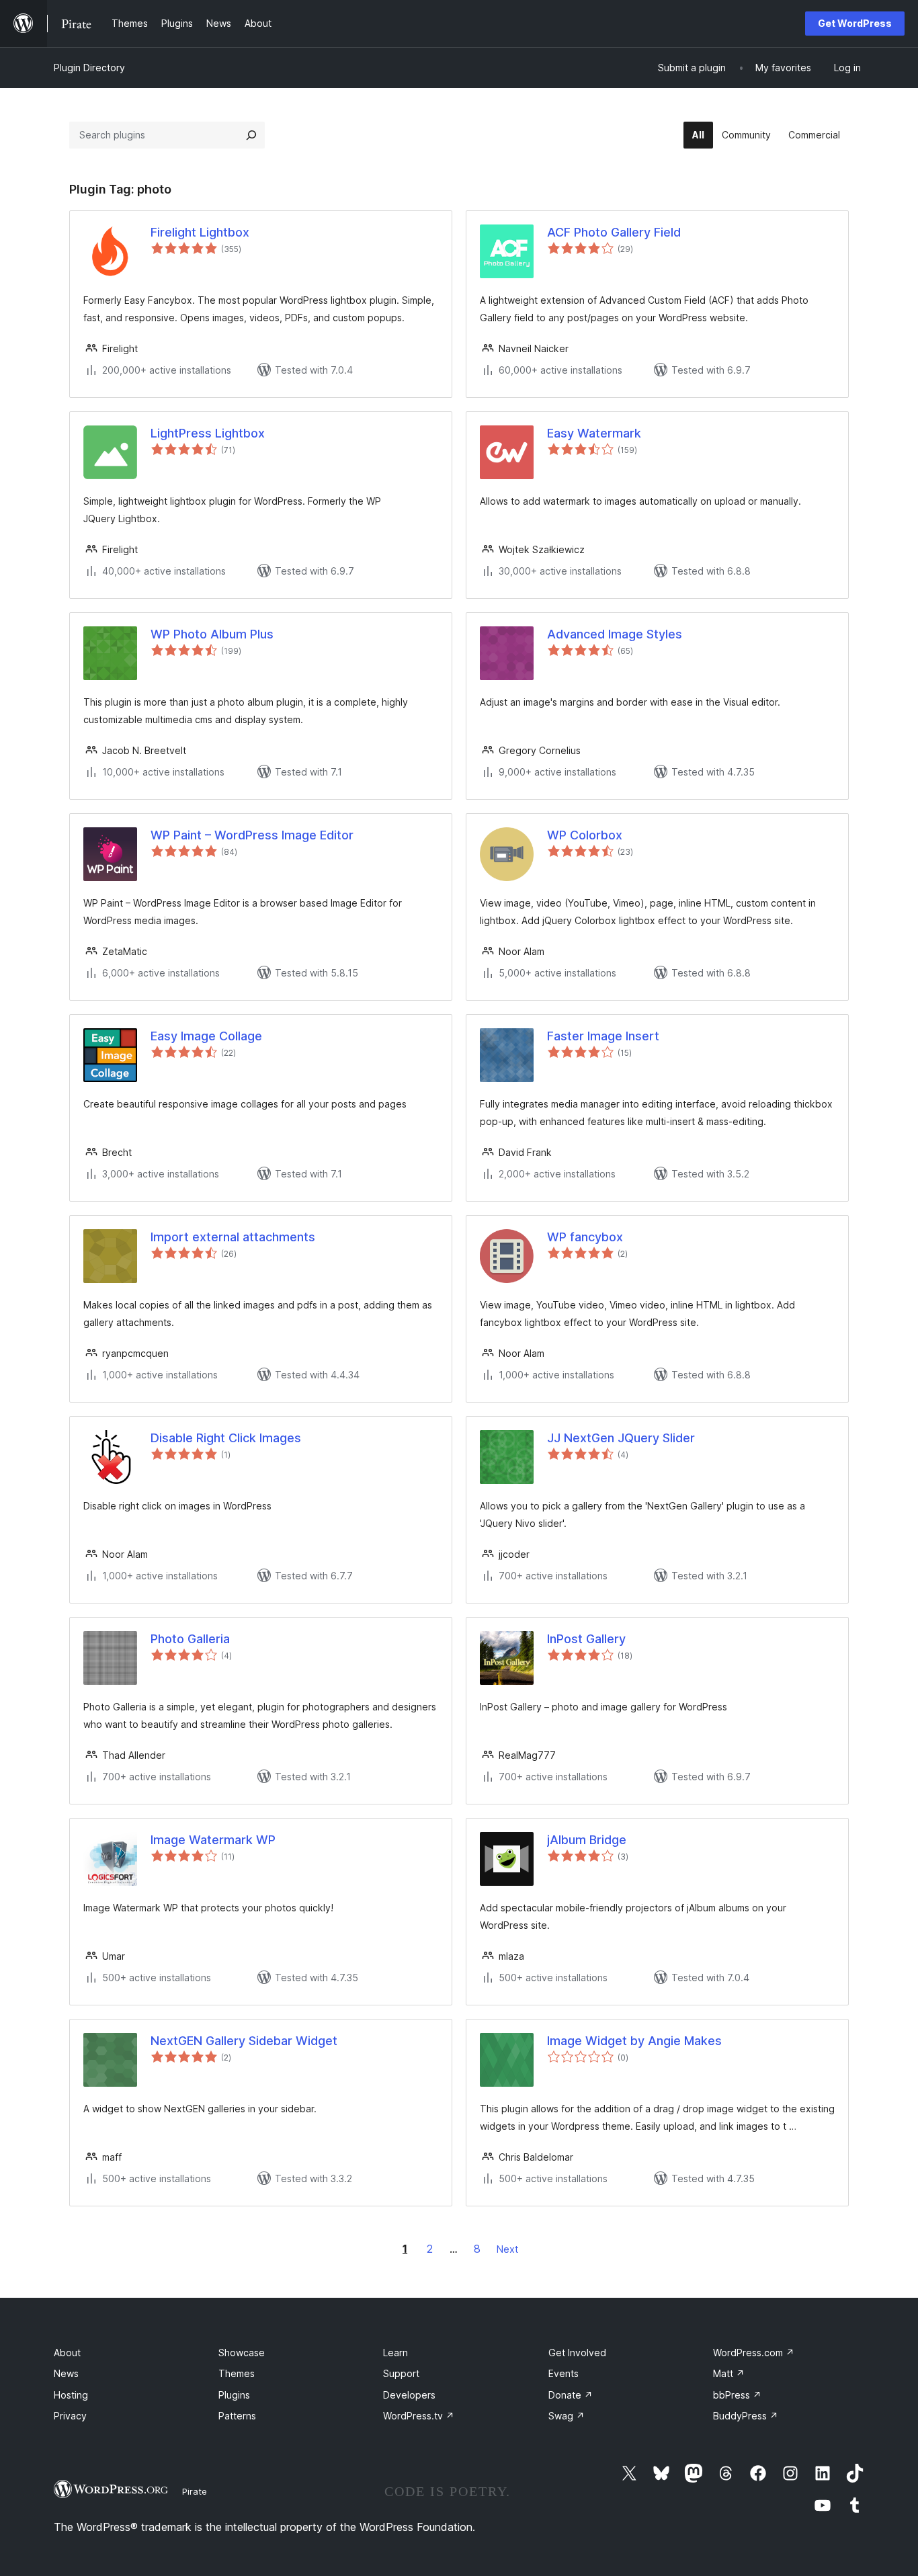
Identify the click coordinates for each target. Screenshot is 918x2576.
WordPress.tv (419, 2416)
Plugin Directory (89, 68)
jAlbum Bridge (587, 1840)
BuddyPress (746, 2416)
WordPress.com (754, 2353)
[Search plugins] (251, 135)
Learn (395, 2353)
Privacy (70, 2416)
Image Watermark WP (213, 1840)
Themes (237, 2373)
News (66, 2373)
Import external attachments (233, 1237)
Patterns (237, 2416)
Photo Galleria (190, 1639)
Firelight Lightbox (200, 232)
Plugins (234, 2395)
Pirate (195, 2491)
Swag (567, 2416)
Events (564, 2373)
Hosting (71, 2395)
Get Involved (577, 2353)
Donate (571, 2395)
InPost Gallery (586, 1639)
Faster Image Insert (603, 1036)
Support (401, 2373)
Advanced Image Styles (615, 634)
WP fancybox (585, 1237)
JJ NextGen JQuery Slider (621, 1438)
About (67, 2353)
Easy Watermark (594, 433)
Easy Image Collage (206, 1036)
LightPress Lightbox (208, 433)
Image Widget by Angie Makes (634, 2041)
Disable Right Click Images (226, 1438)
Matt (729, 2373)
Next (507, 2249)
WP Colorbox (585, 835)
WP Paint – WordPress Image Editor (252, 835)
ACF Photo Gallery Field (614, 232)
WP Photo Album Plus (212, 634)
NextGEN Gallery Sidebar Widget (244, 2041)
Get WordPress (855, 23)
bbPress (737, 2395)
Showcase (242, 2353)
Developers (409, 2395)
